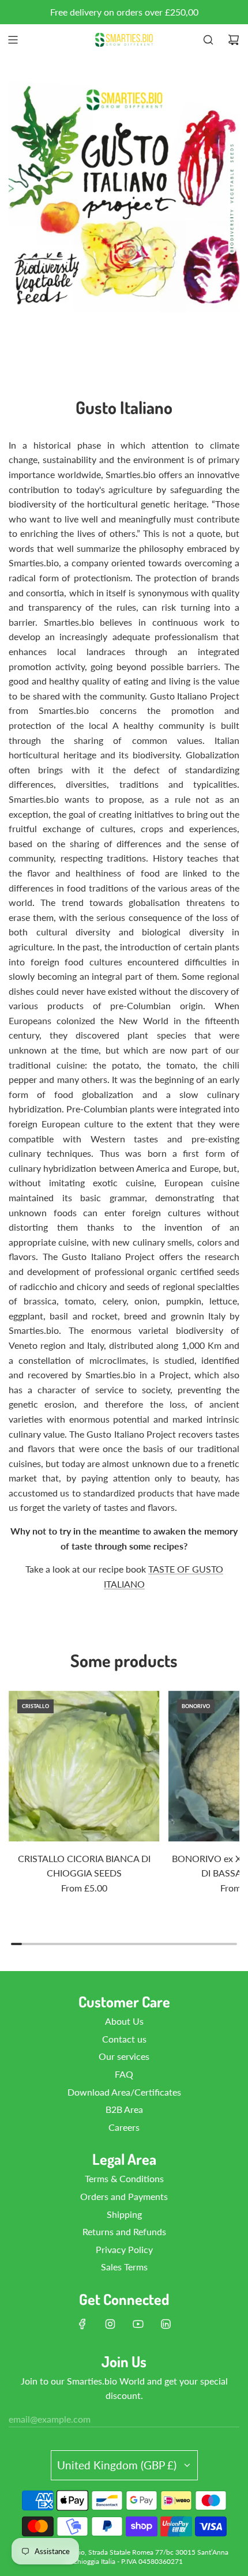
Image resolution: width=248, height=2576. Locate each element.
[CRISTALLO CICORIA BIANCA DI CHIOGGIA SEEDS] (84, 1766)
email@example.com (50, 2419)
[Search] (208, 40)
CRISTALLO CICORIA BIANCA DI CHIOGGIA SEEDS (84, 1866)
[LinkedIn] (166, 2324)
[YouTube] (138, 2324)
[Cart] (234, 40)
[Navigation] (13, 40)
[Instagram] (110, 2324)
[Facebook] (82, 2324)
